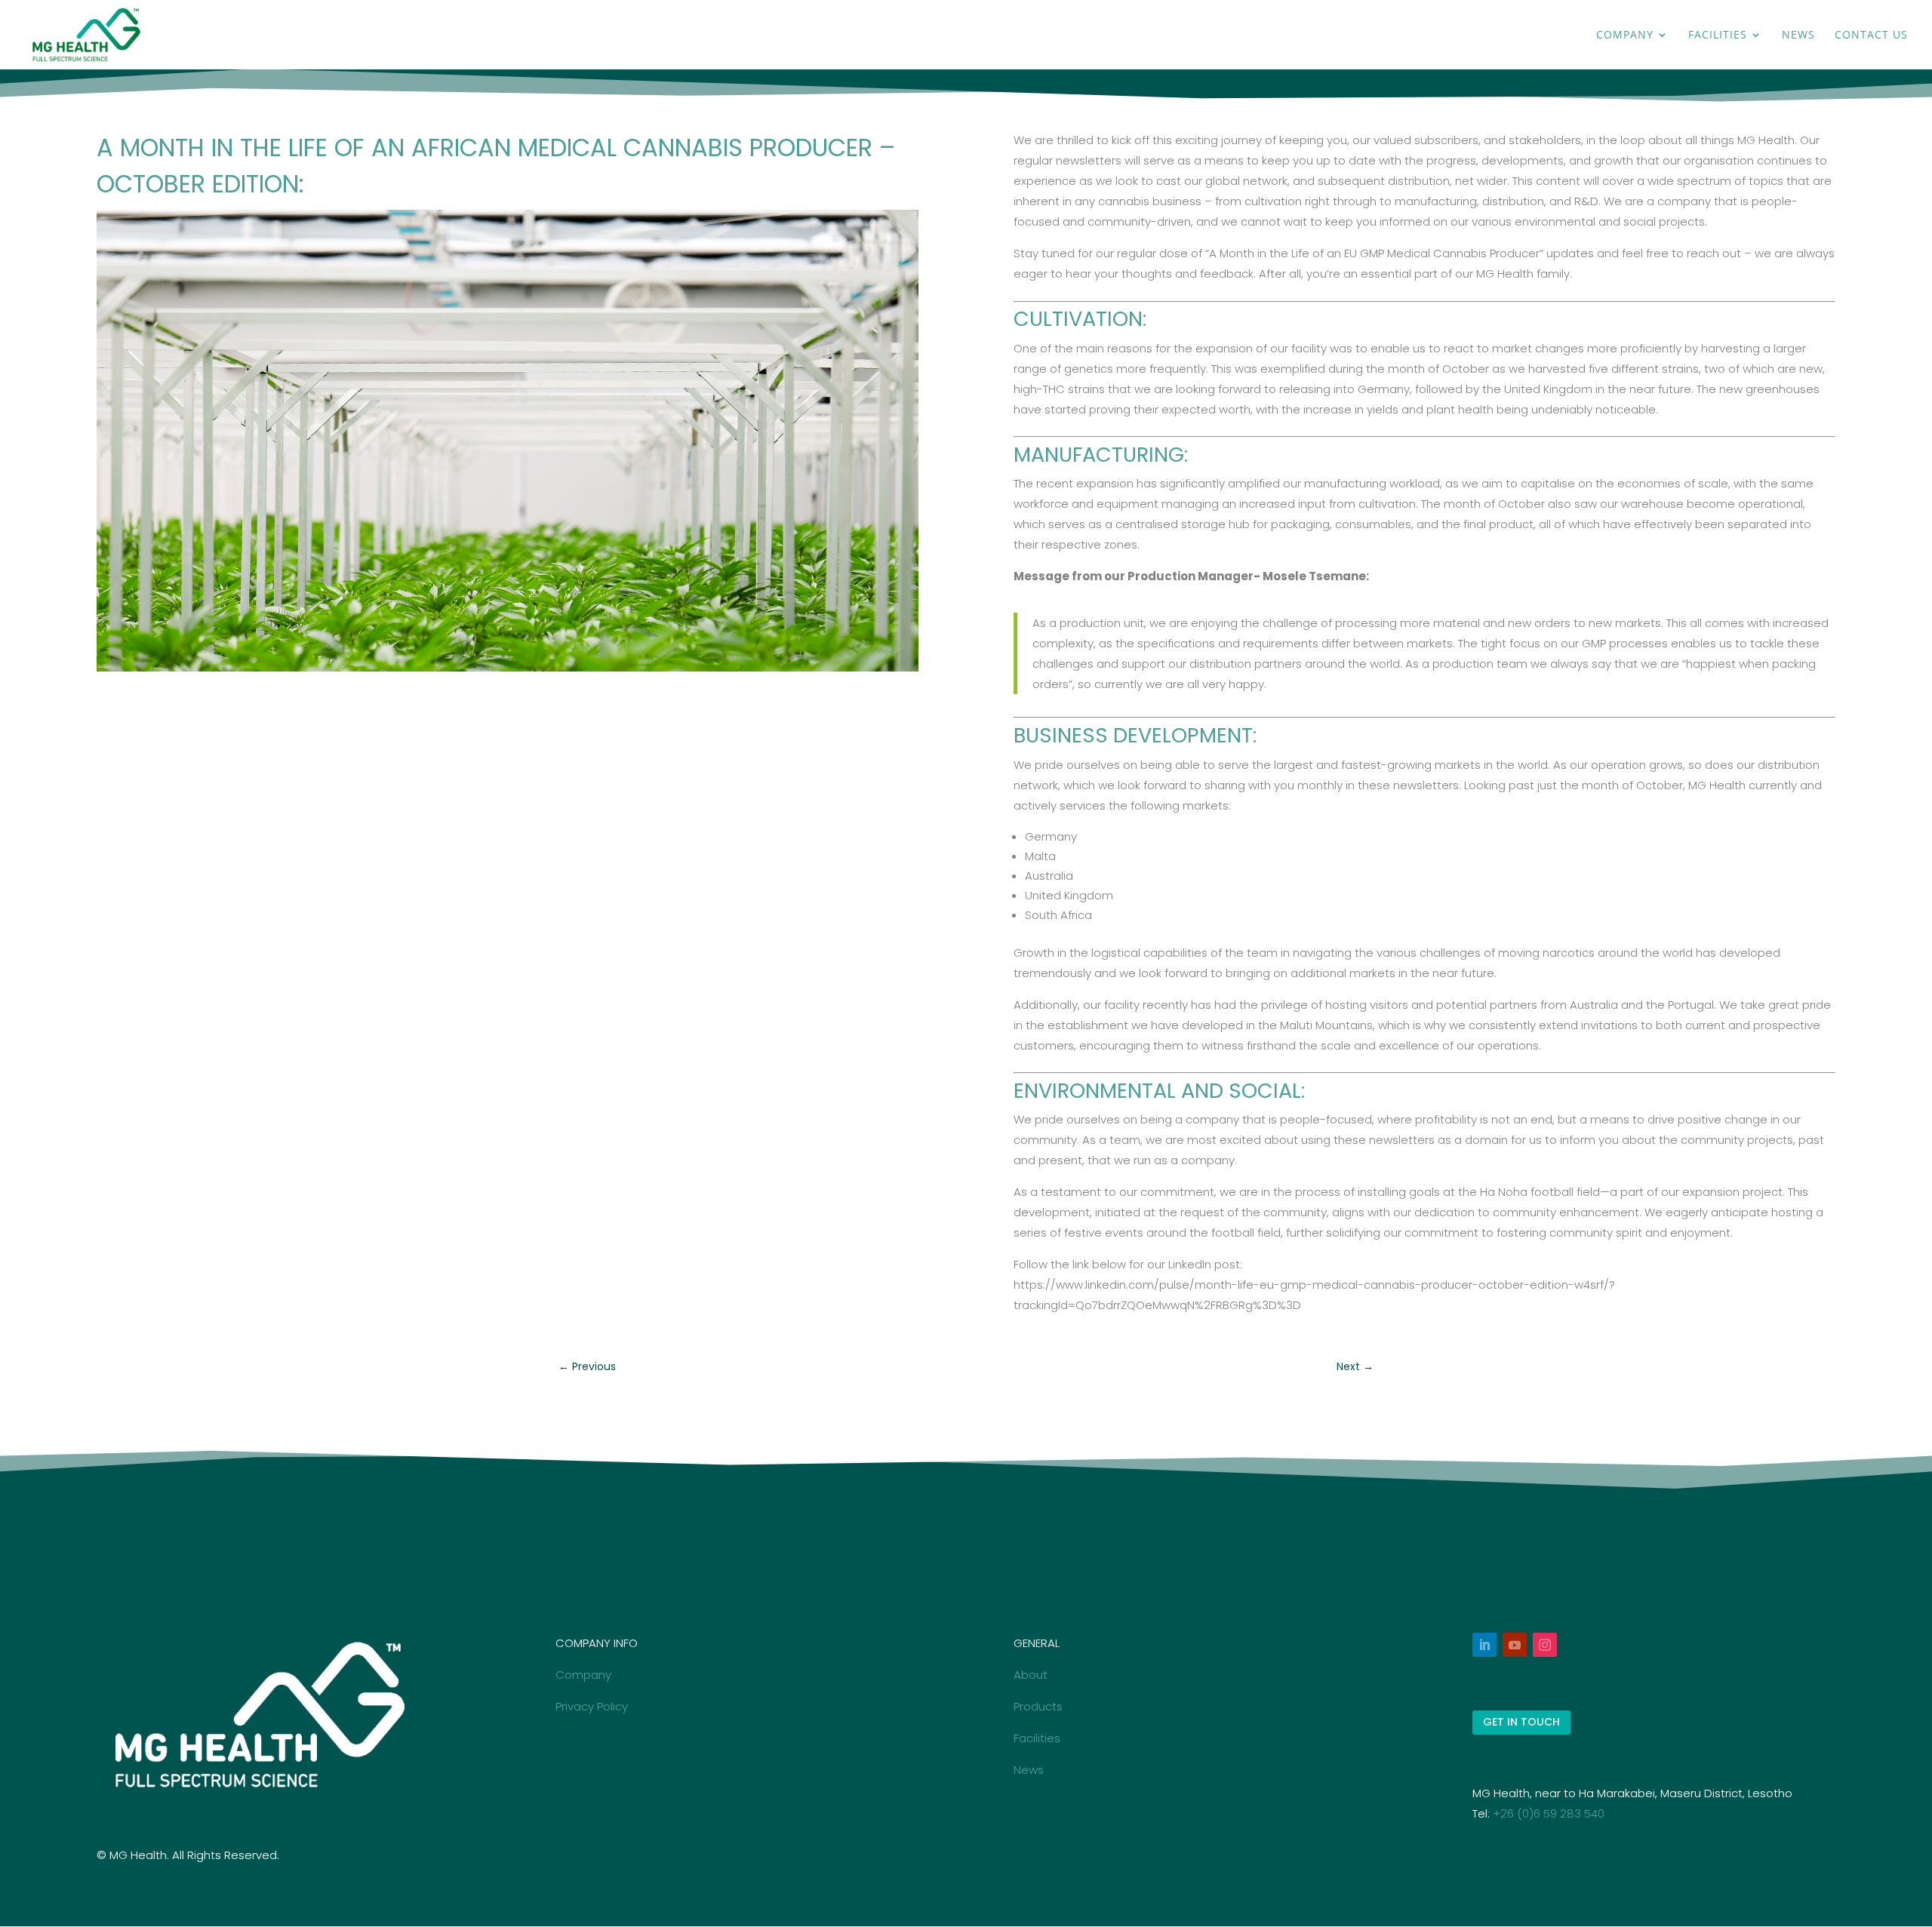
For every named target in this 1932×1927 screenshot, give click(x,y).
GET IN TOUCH (1521, 1722)
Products (1038, 1706)
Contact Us (1871, 35)
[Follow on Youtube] (1515, 1645)
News (1798, 35)
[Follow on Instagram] (1545, 1645)
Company (1625, 35)
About (1031, 1675)
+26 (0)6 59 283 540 (1549, 1813)
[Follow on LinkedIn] (1484, 1645)
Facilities (1718, 35)
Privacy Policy (592, 1706)
